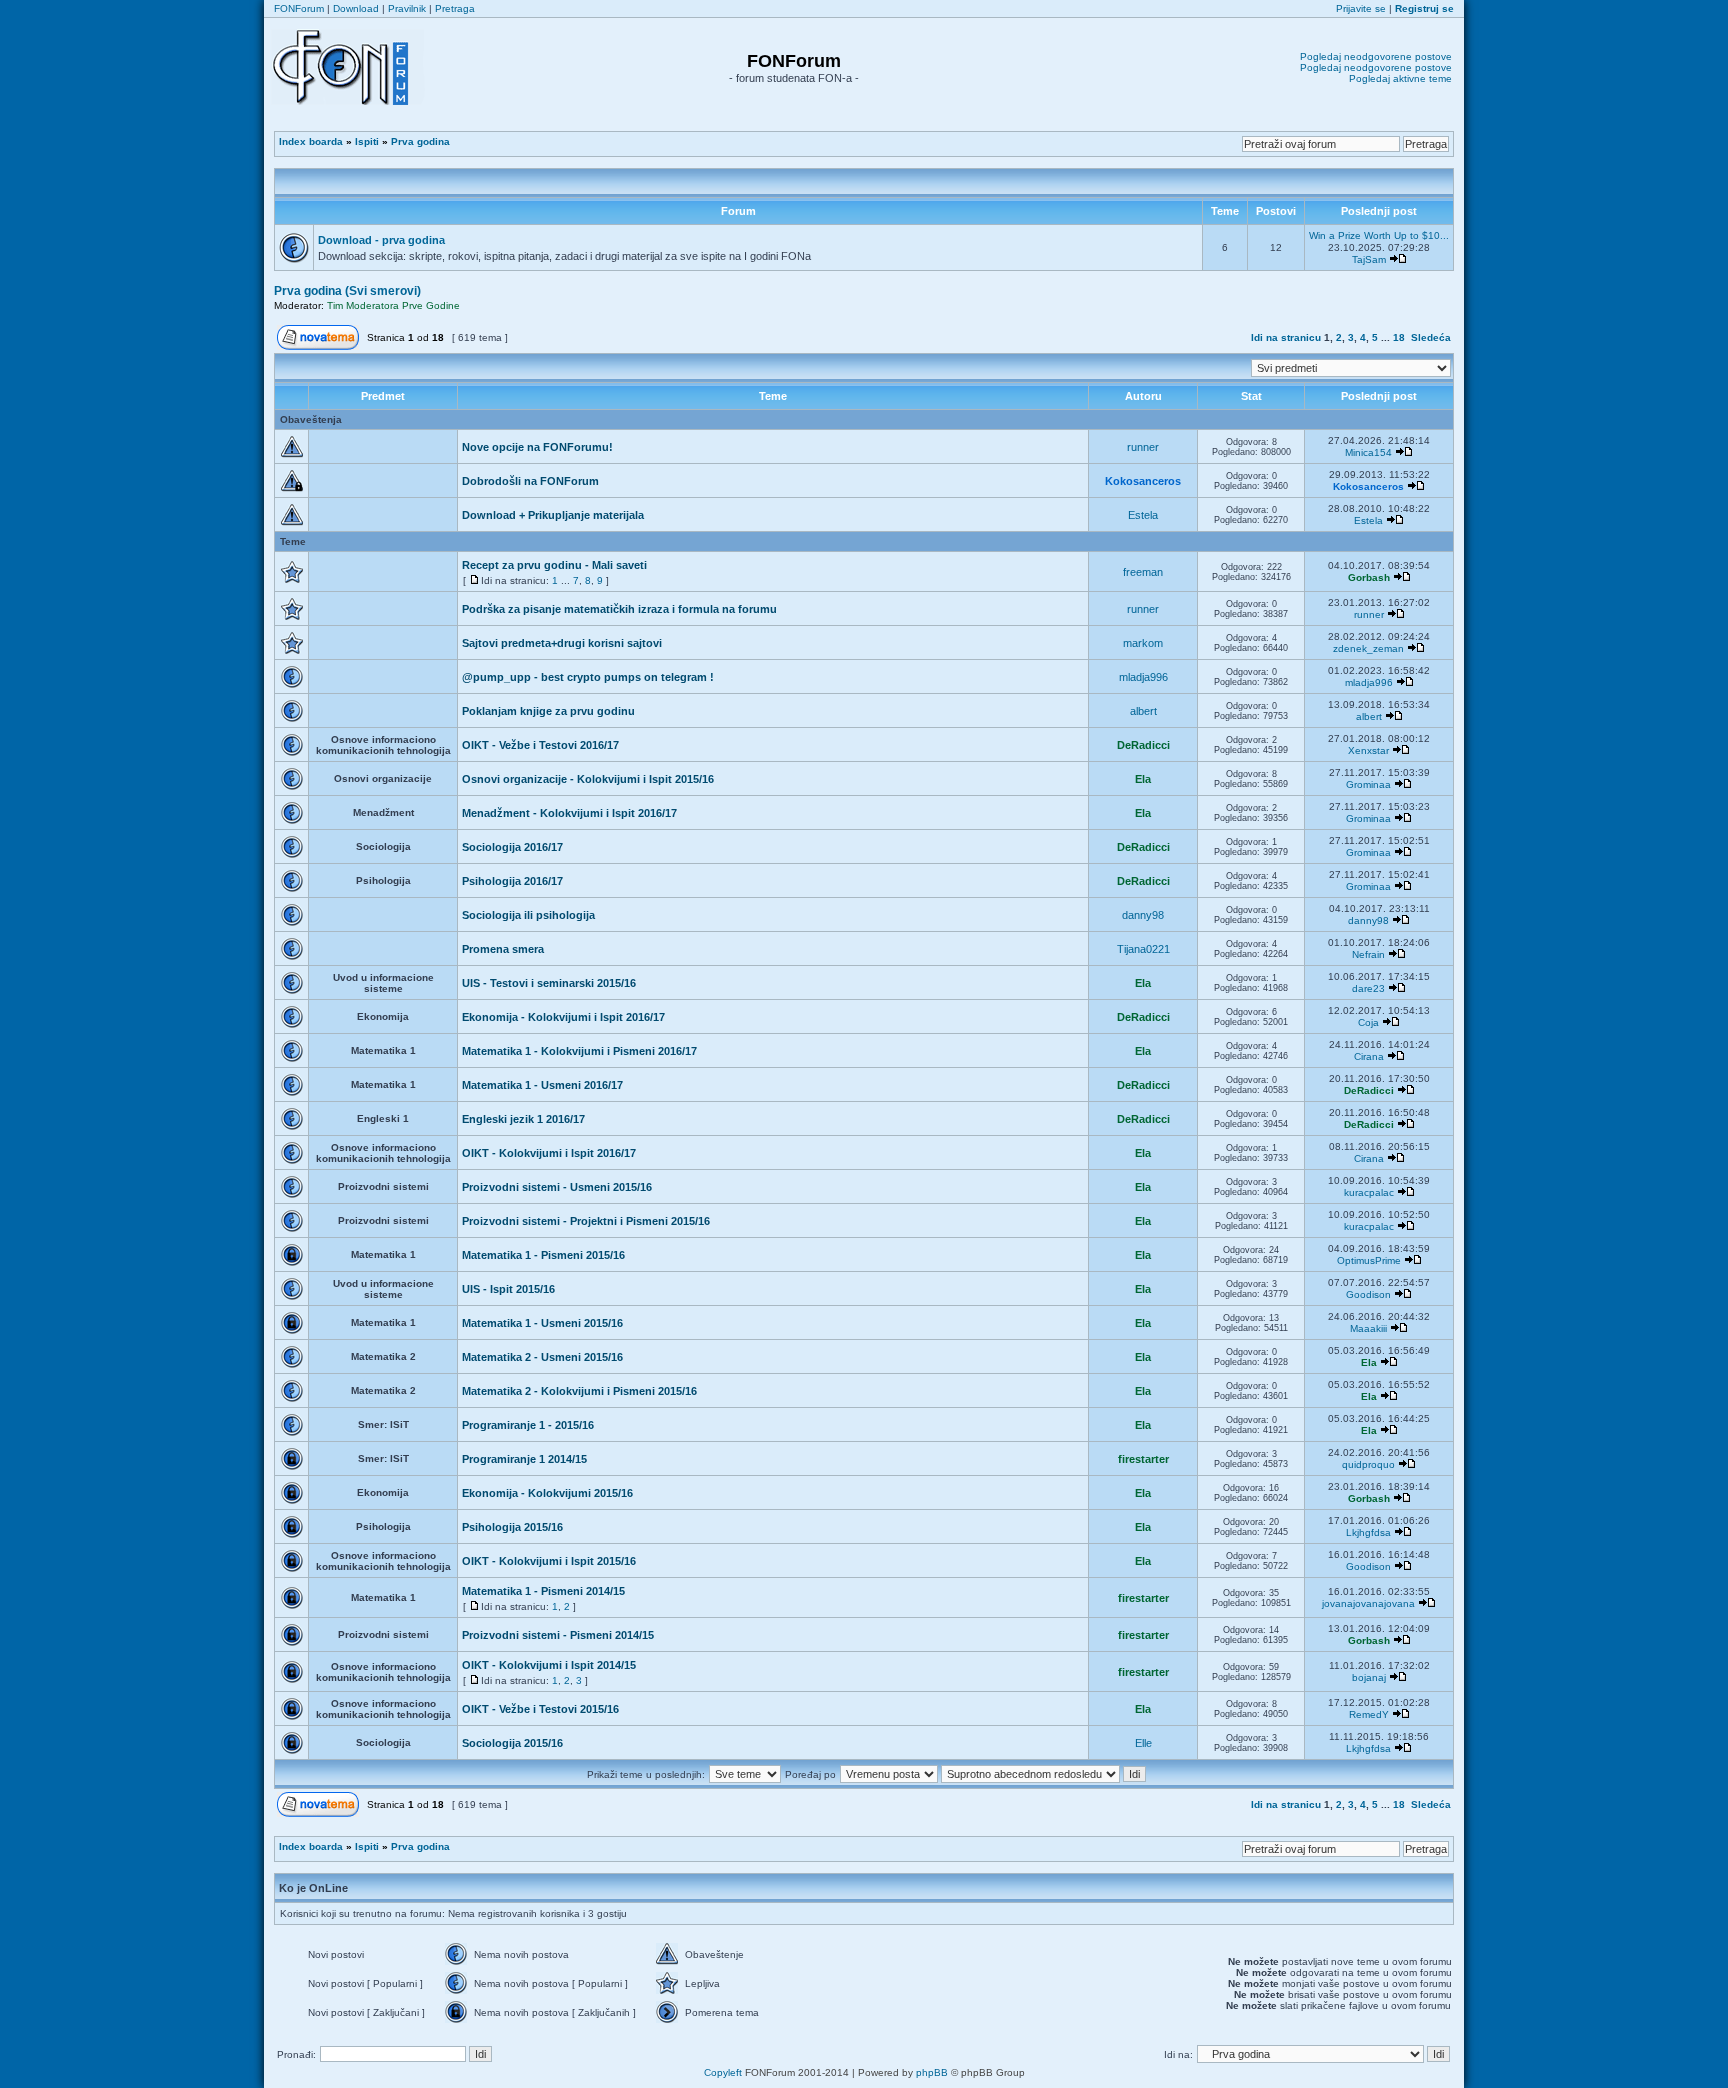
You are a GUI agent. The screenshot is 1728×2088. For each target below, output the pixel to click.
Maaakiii (1368, 1328)
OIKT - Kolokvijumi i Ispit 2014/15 (549, 1665)
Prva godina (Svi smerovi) (347, 291)
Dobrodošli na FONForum (530, 481)
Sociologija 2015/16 (512, 1743)
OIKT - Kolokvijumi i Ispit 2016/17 (549, 1153)
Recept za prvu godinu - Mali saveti (554, 565)
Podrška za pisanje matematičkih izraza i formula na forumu (619, 609)
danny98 (1143, 915)
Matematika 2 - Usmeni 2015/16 (542, 1357)
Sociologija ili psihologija (528, 915)
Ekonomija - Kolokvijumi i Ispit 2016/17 (563, 1017)
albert (1143, 711)
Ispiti (367, 141)
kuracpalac (1369, 1192)
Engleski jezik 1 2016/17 (523, 1119)
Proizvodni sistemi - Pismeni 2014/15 (558, 1635)
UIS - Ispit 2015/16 (508, 1289)
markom (1143, 643)
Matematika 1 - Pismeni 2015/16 (543, 1255)
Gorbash (1369, 577)
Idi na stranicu (1286, 337)
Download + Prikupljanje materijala (553, 515)
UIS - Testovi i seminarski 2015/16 (549, 983)
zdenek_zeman (1368, 648)
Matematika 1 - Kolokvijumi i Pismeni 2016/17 (579, 1051)
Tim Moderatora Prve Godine (393, 305)
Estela (1143, 515)
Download (356, 8)
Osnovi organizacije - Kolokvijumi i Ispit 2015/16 (588, 779)
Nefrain (1368, 954)
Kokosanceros (1143, 481)
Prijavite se (1361, 8)
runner (1143, 447)
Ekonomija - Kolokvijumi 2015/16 (547, 1493)
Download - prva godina (381, 240)
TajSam (1369, 259)
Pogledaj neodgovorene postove (1376, 56)
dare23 (1368, 988)
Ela (1143, 779)
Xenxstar (1368, 750)
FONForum (299, 8)
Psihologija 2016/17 (512, 881)
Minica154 (1368, 452)
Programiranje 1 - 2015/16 (528, 1425)
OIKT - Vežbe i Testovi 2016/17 (540, 745)
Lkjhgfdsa (1368, 1532)
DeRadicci (1143, 745)
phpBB (932, 2072)
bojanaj (1369, 1677)
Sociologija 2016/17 (512, 847)
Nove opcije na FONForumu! (537, 447)
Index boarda (311, 141)
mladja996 (1143, 677)
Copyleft (723, 2072)
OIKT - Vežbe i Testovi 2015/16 (540, 1709)
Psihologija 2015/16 (512, 1527)
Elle (1143, 1743)
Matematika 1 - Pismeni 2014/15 (543, 1591)
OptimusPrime (1369, 1260)
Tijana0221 (1143, 949)
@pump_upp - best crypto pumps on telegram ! (588, 677)
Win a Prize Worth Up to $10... (1379, 235)
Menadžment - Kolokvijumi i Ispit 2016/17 (569, 813)
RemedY (1369, 1714)
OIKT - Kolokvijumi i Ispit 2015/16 (549, 1561)
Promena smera (503, 949)
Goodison (1368, 1294)
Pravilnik (407, 8)
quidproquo (1368, 1464)
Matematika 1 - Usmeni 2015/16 (542, 1323)
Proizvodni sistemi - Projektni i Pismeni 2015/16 (586, 1221)
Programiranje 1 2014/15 (524, 1459)
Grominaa (1368, 784)
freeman (1143, 572)
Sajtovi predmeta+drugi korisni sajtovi (562, 643)
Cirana (1369, 1056)
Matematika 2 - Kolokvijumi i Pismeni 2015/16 (579, 1391)
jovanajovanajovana (1368, 1603)
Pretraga (455, 8)
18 (1399, 337)
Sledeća (1431, 337)
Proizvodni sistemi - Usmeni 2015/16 (557, 1187)
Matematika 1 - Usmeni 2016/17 (542, 1085)
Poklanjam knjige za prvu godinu (548, 711)
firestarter (1143, 1459)
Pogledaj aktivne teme (1400, 78)
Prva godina (420, 141)
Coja (1368, 1022)
